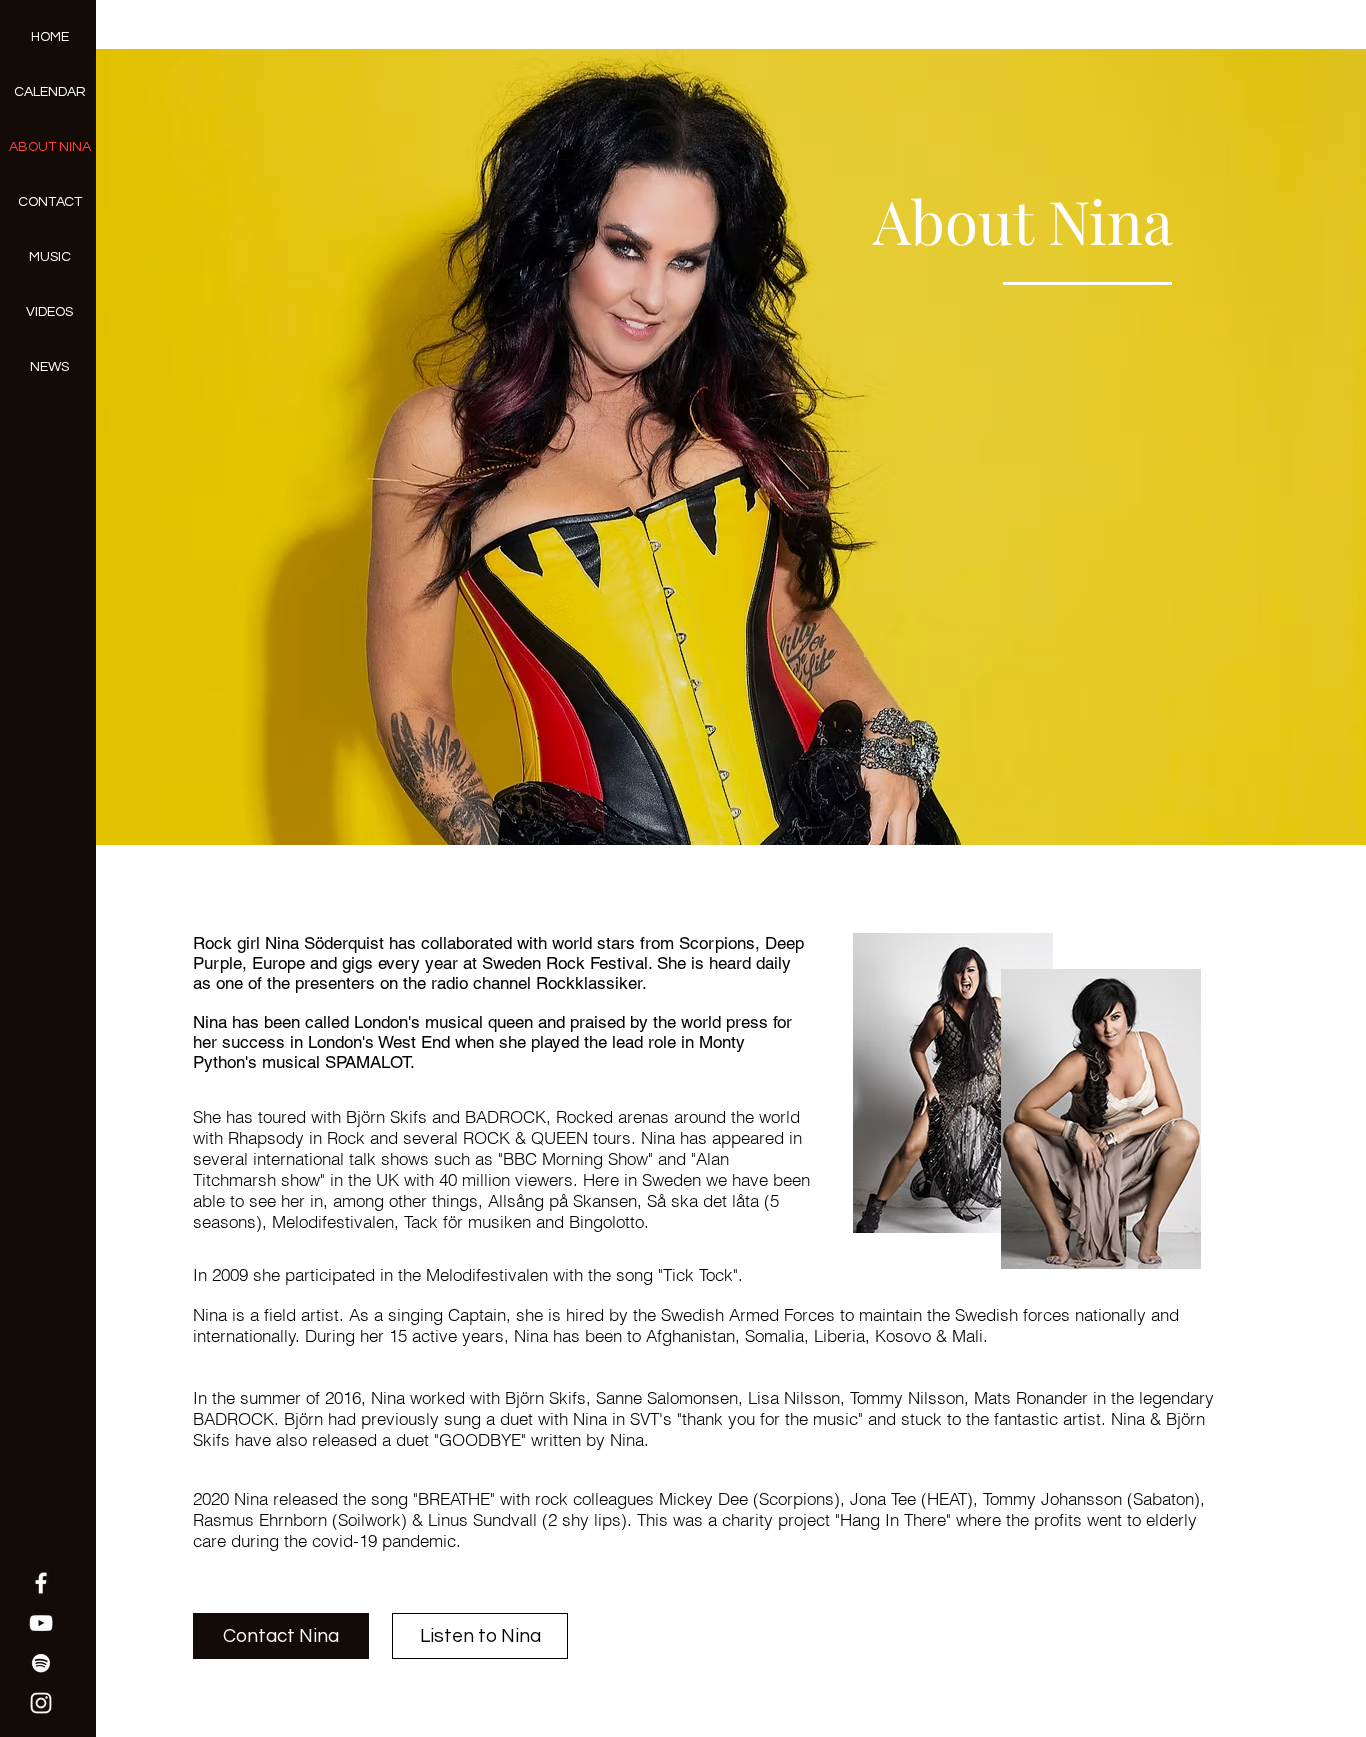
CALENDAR (50, 92)
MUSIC (50, 257)
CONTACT (50, 202)
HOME (50, 37)
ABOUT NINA (50, 147)
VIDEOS (49, 312)
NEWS (49, 367)
